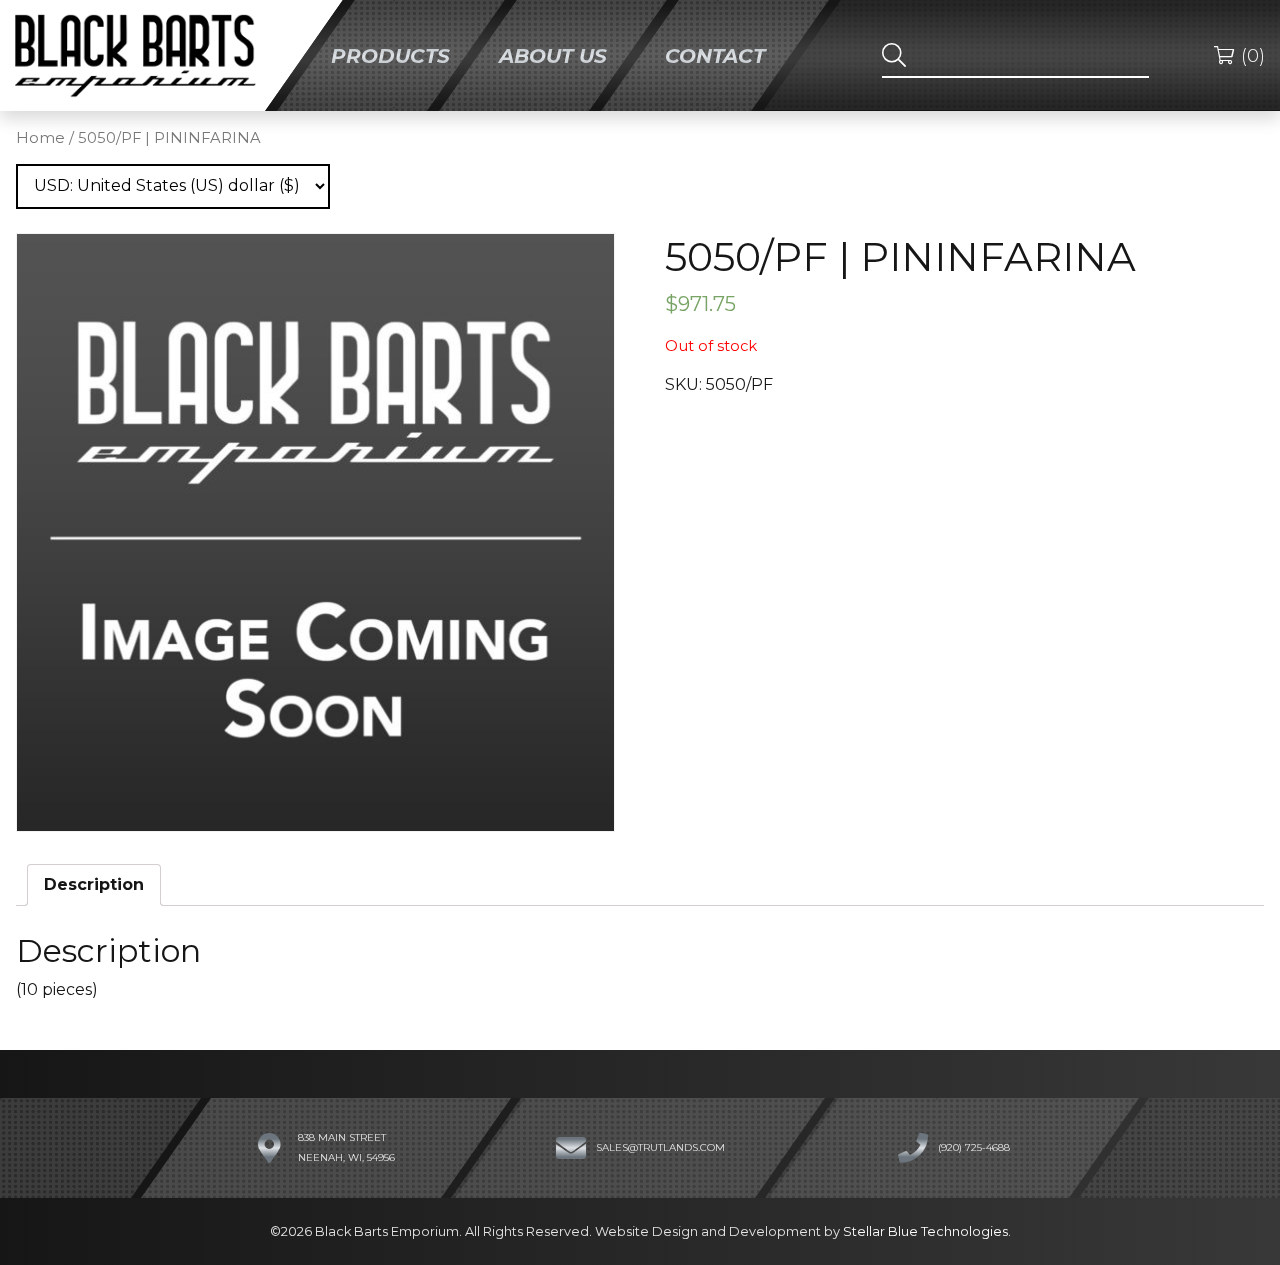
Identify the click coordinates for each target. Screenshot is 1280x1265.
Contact (715, 55)
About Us (553, 55)
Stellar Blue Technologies (925, 1231)
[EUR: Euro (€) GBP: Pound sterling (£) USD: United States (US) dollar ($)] (173, 186)
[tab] (94, 885)
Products (390, 55)
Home (40, 138)
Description (94, 884)
